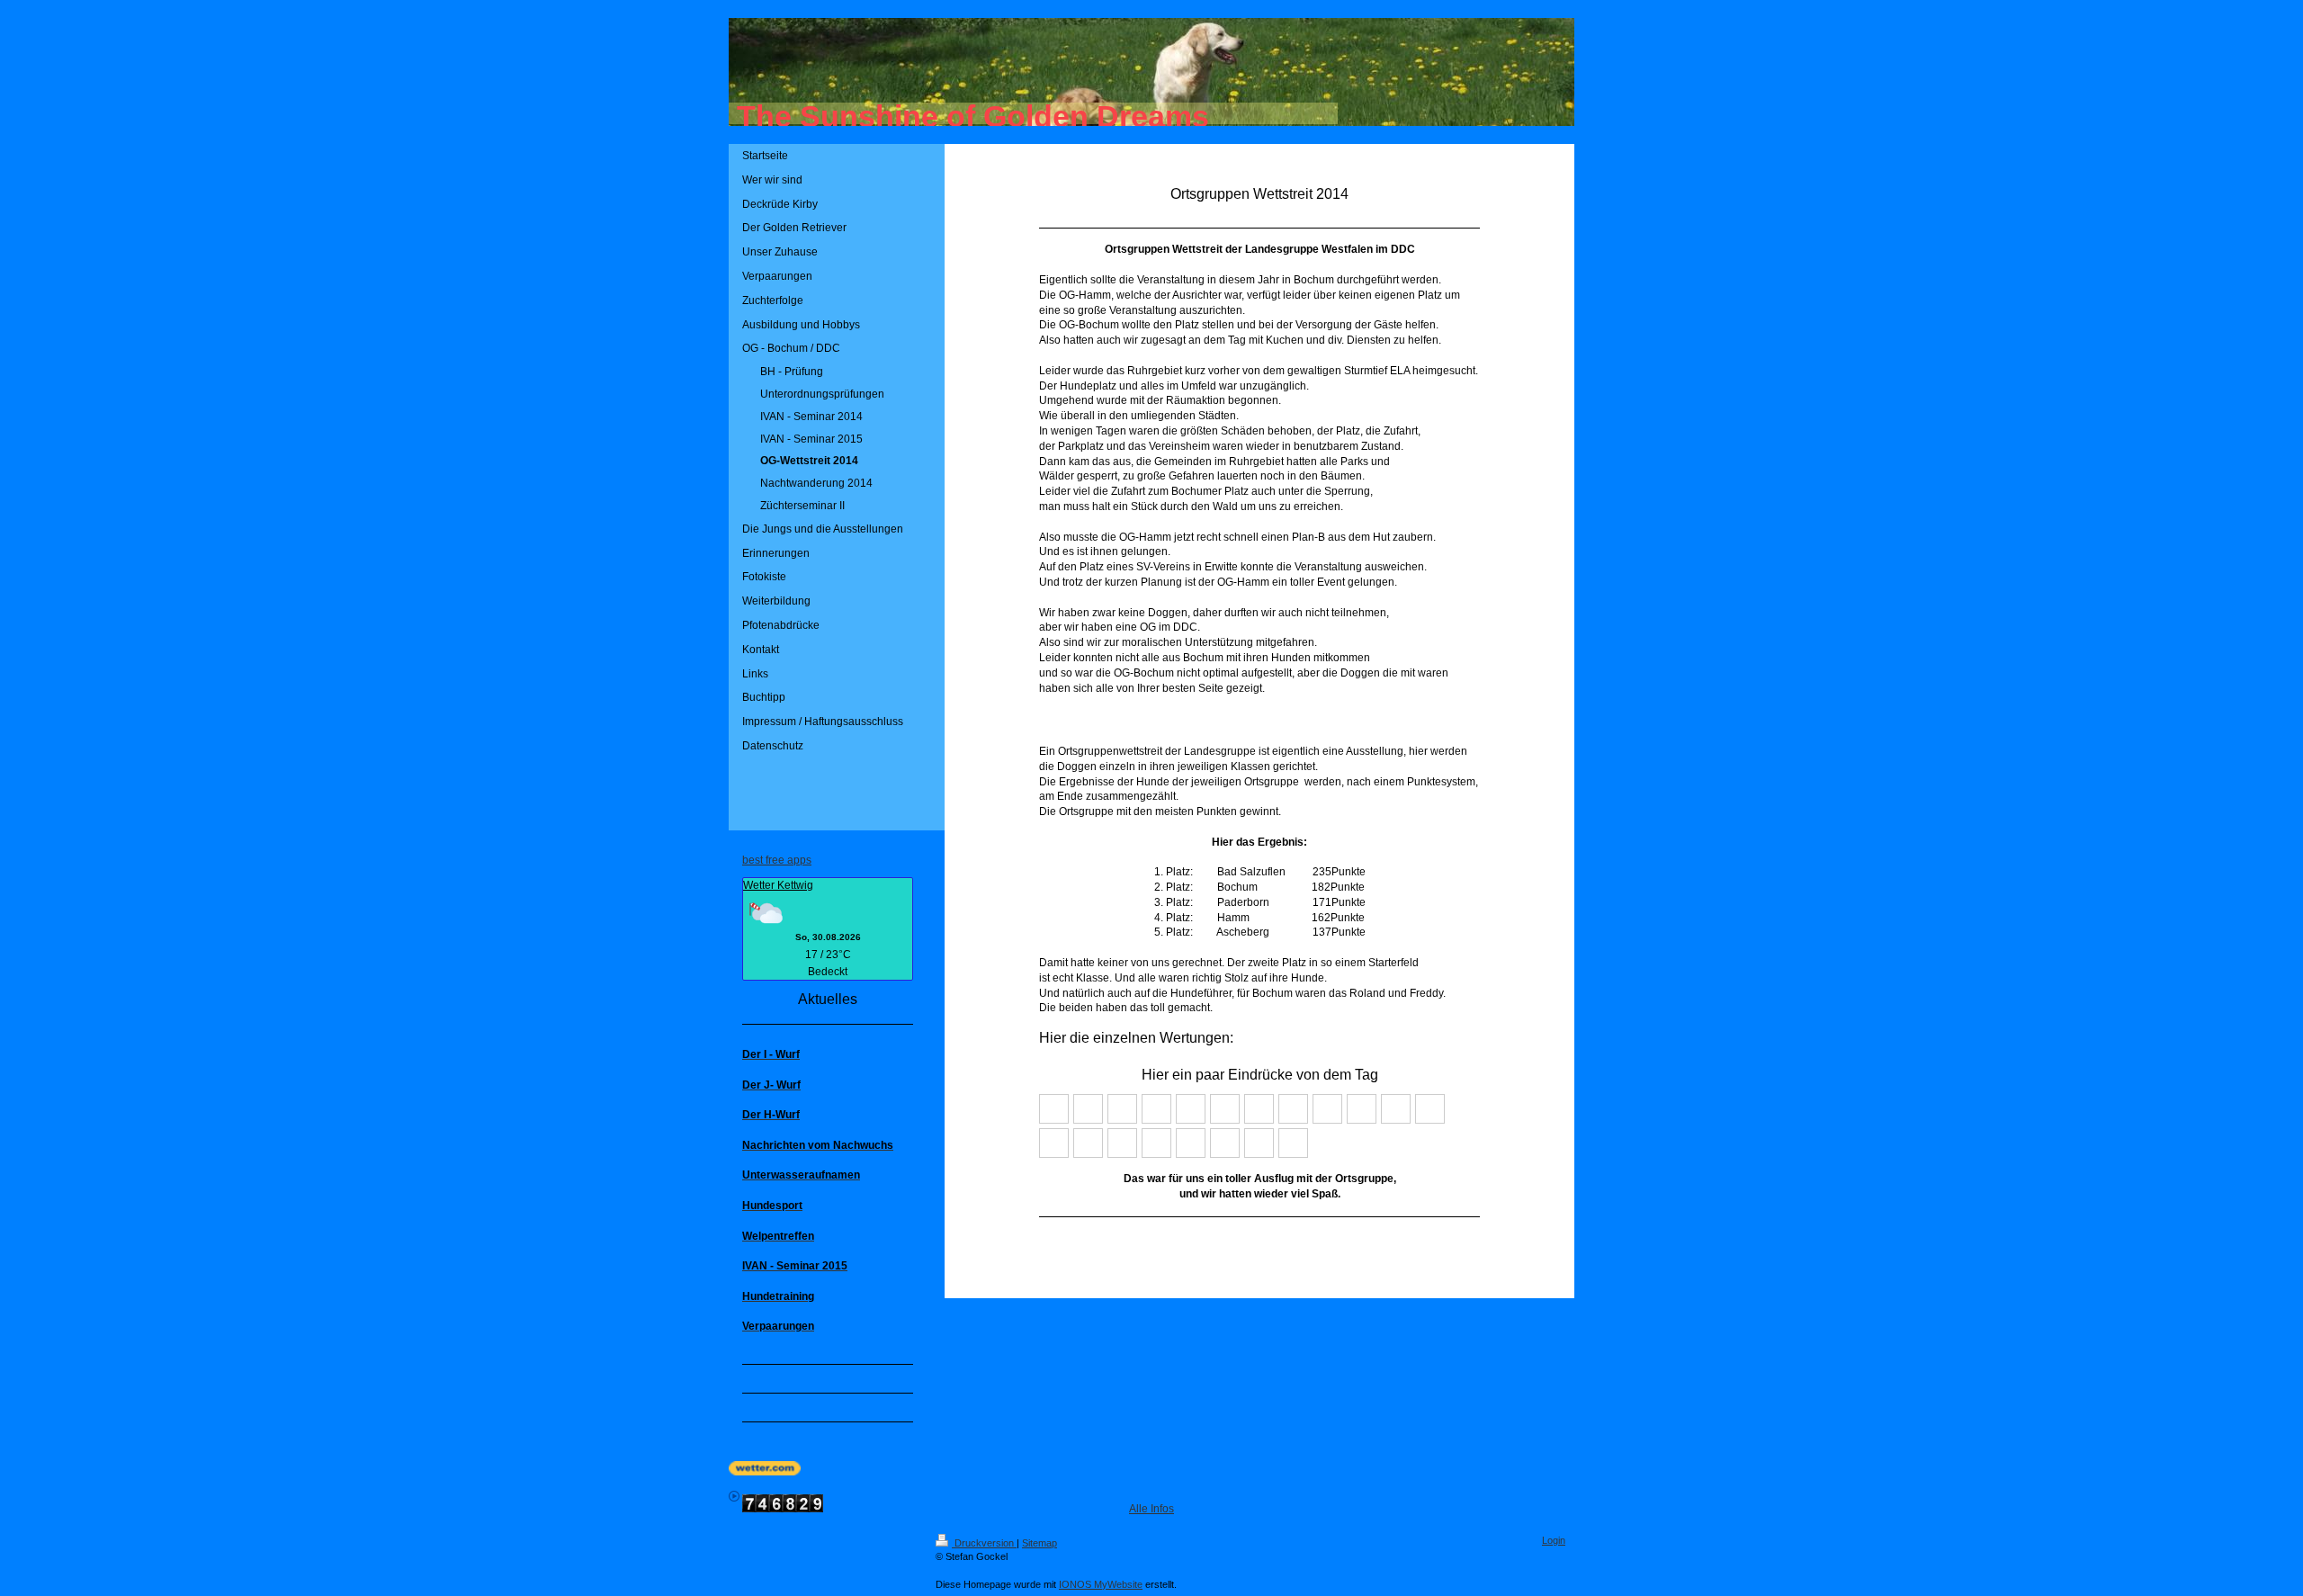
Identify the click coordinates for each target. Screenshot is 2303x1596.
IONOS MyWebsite (1101, 1584)
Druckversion (984, 1543)
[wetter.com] (1151, 1468)
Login (1554, 1540)
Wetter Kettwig (778, 885)
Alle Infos (1151, 1509)
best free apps (777, 860)
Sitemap (1039, 1543)
